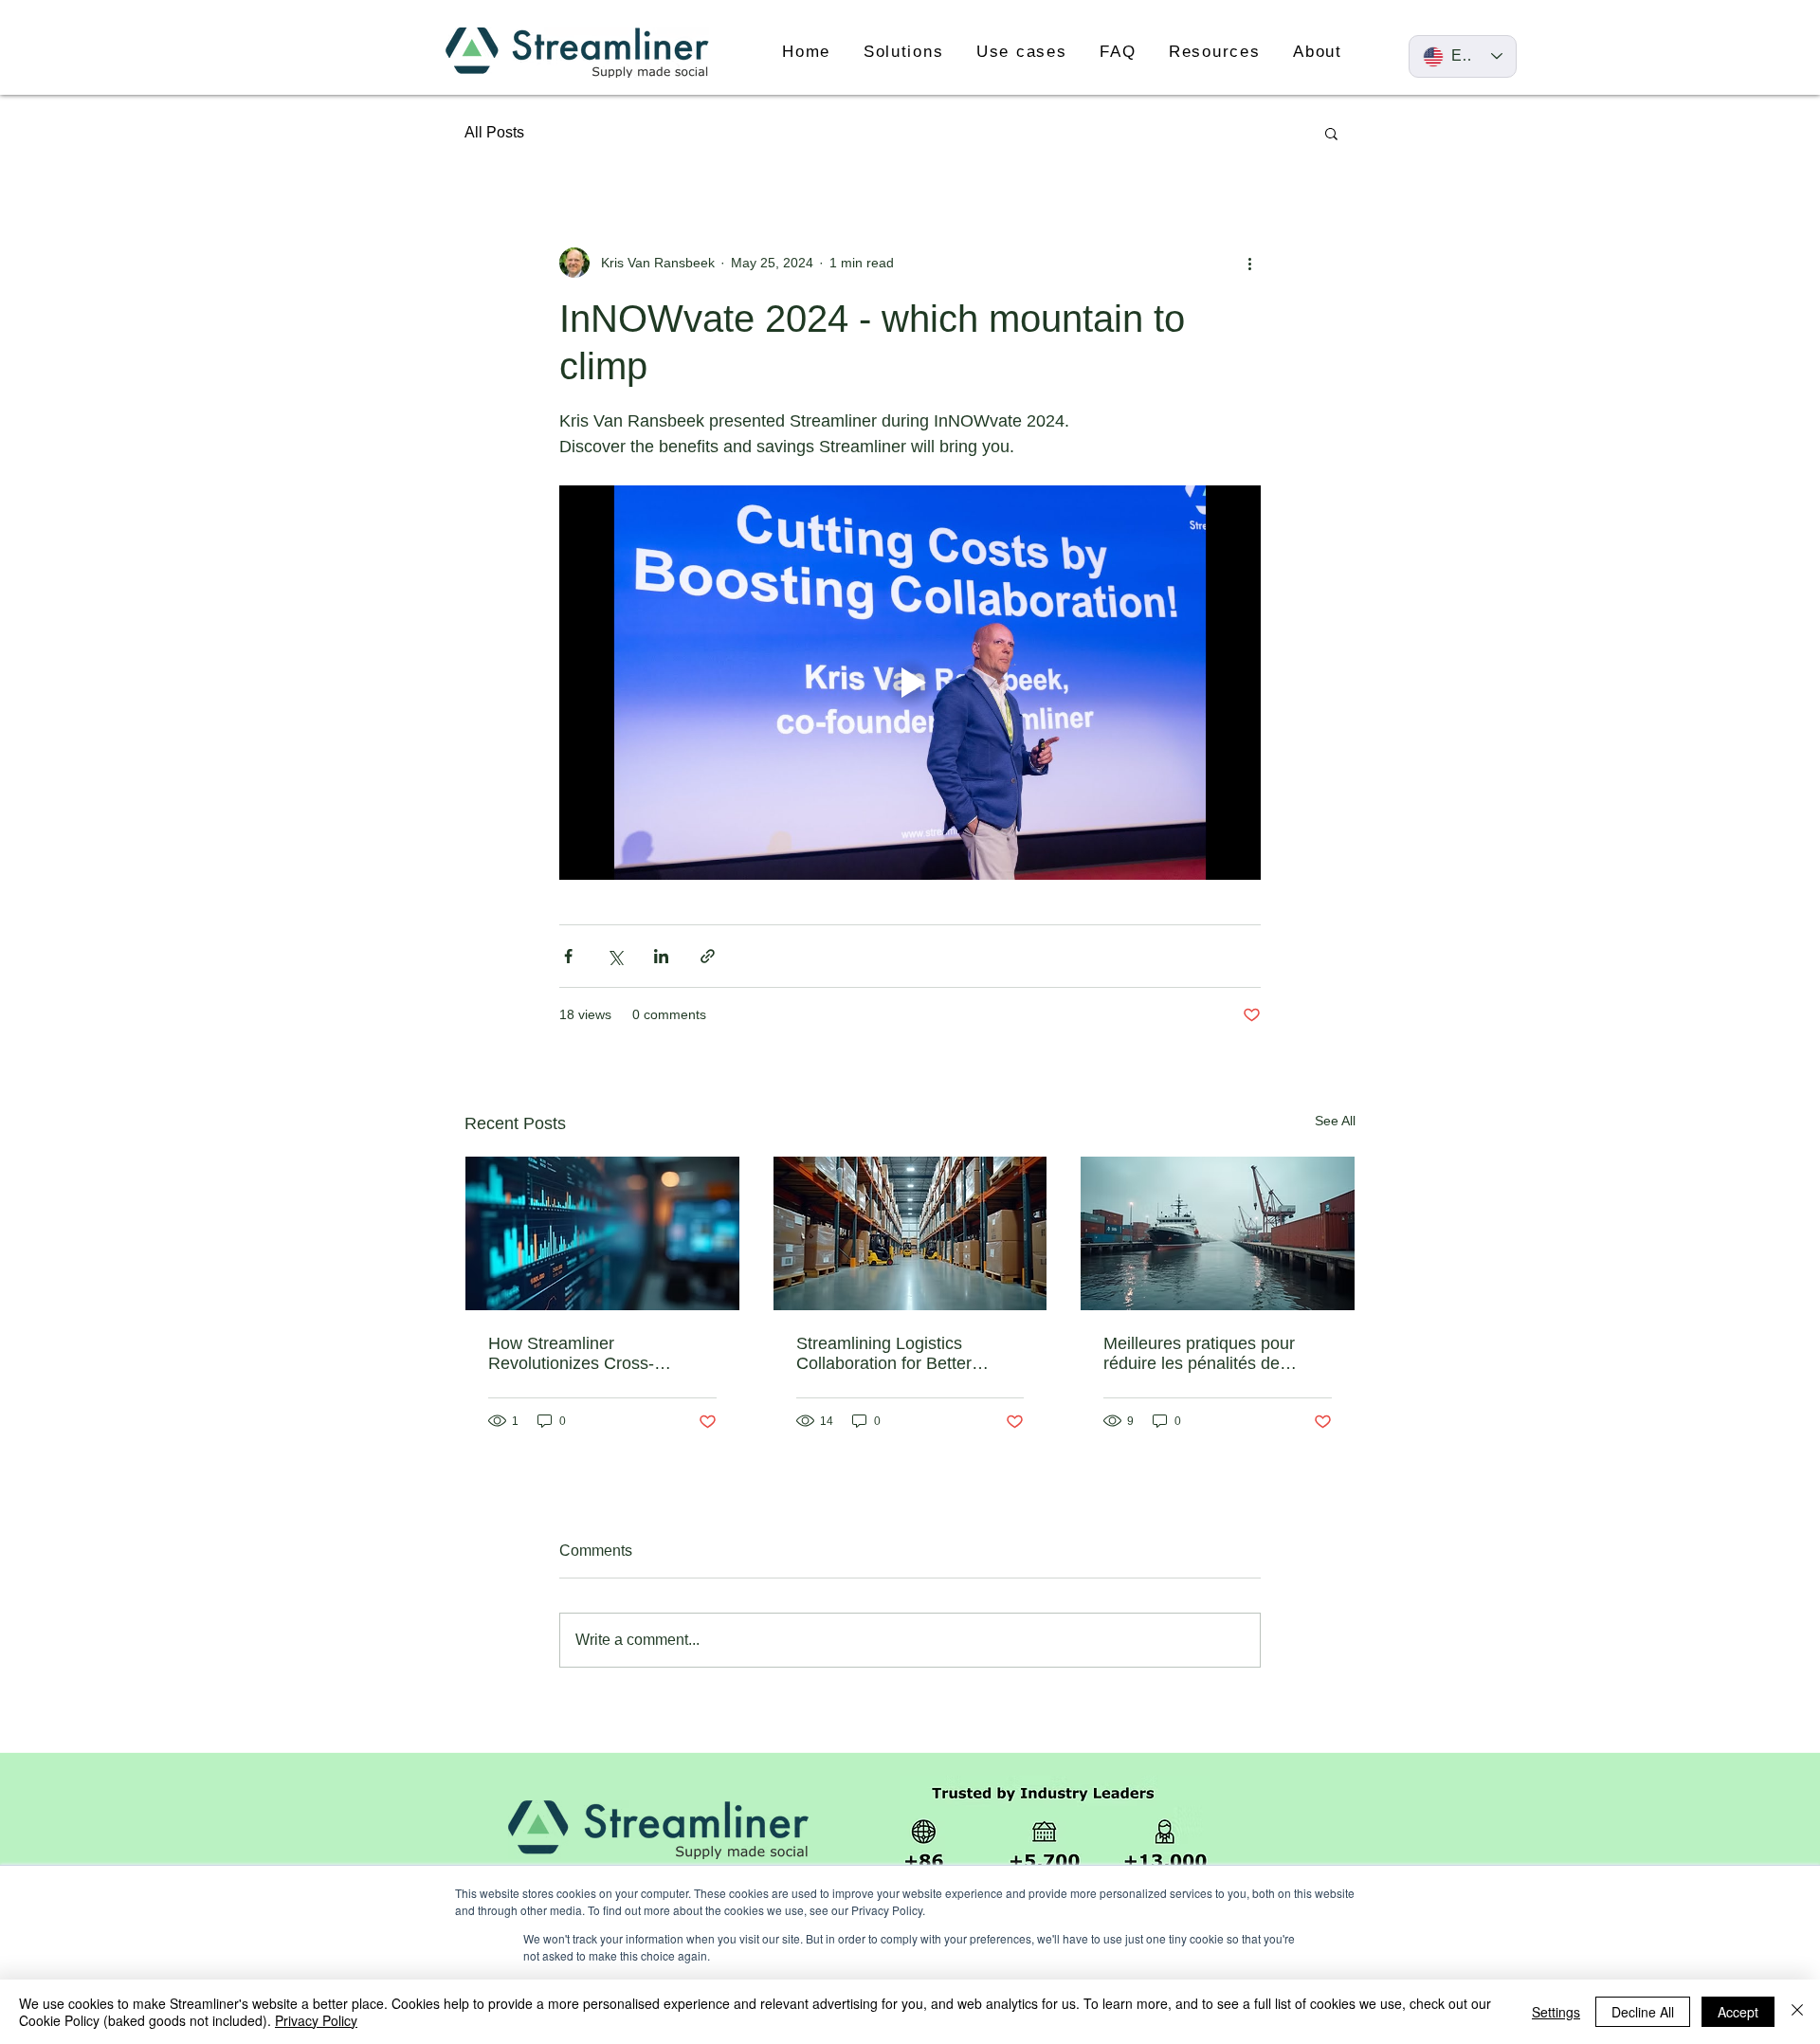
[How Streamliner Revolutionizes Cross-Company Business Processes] (602, 1233)
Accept (1738, 2012)
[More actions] (1249, 263)
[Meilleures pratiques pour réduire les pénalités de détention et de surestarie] (1218, 1233)
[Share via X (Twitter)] (615, 956)
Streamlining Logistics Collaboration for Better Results (884, 1354)
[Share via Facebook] (568, 956)
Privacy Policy (316, 2020)
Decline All (1643, 2012)
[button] (904, 52)
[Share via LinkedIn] (661, 956)
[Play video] (910, 683)
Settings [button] (1556, 2012)
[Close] (1797, 2012)
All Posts (494, 132)
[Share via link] (708, 956)
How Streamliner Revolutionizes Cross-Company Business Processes (571, 1354)
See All (1335, 1121)
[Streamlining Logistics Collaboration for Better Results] (910, 1233)
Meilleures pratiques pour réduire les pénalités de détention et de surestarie (1200, 1354)
